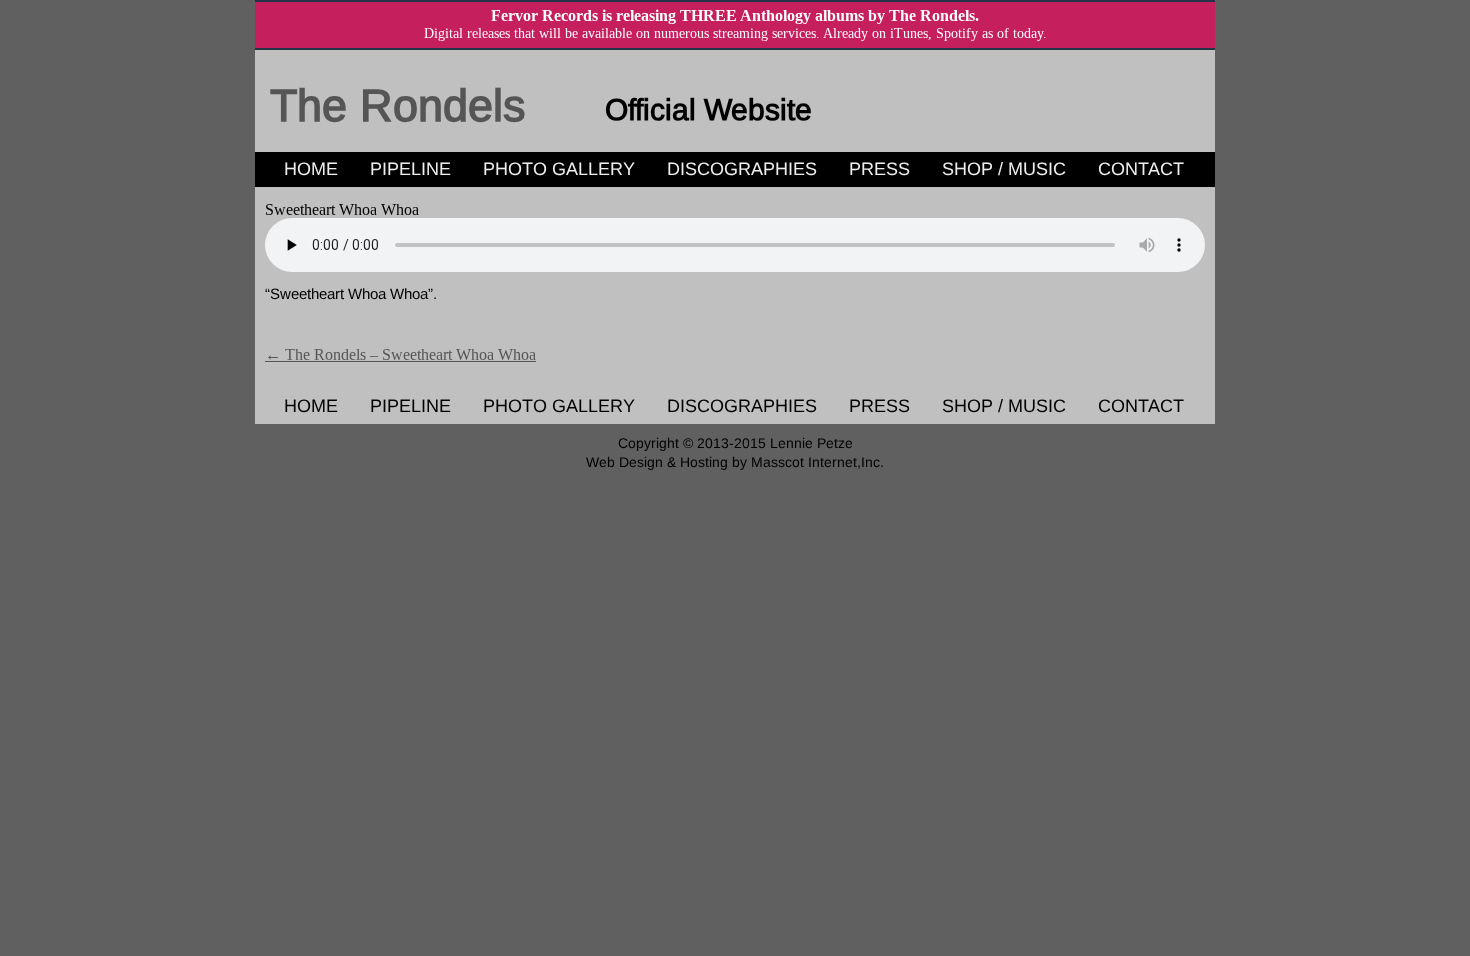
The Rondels (398, 105)
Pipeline (410, 169)
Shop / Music (1004, 169)
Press (879, 169)
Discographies (742, 169)
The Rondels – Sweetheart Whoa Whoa (400, 354)
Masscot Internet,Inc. (817, 462)
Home (311, 169)
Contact (1141, 169)
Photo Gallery (559, 169)
